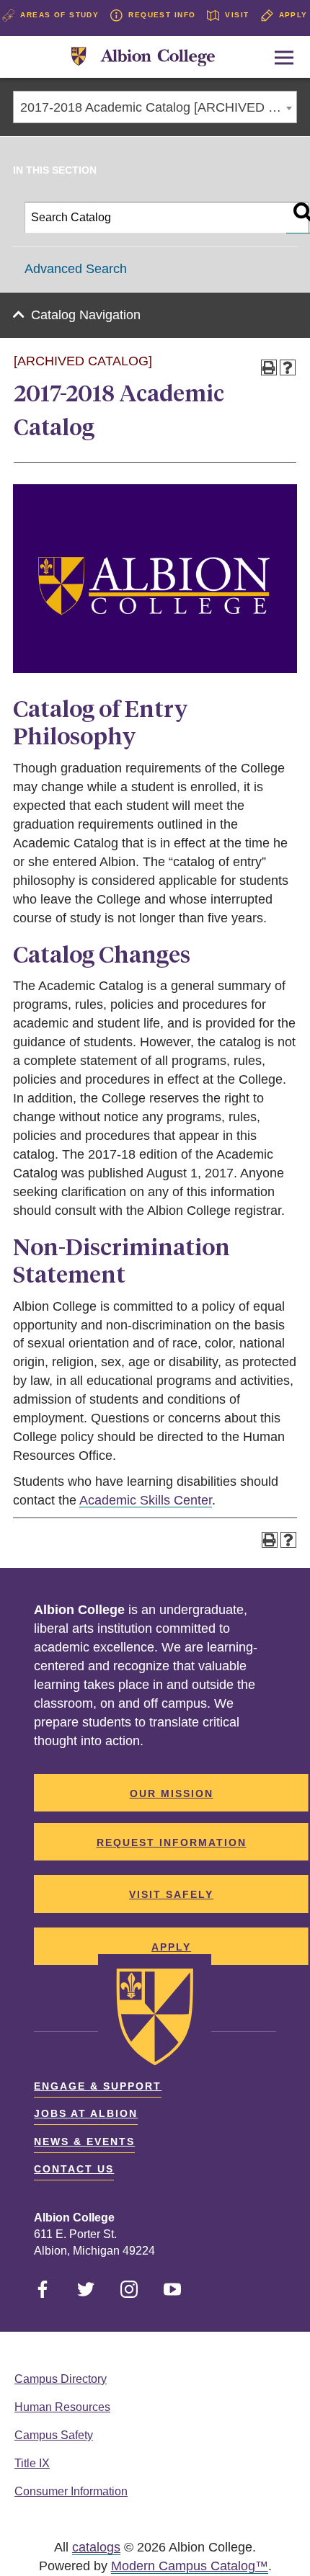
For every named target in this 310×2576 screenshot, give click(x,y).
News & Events (84, 2142)
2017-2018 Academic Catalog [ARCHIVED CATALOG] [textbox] (158, 107)
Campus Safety (54, 2435)
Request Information (172, 1842)
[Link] (143, 57)
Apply (293, 15)
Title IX (32, 2463)
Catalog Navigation (86, 315)
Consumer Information (71, 2491)
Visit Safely (171, 1894)
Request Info (162, 15)
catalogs (96, 2547)
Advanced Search (76, 269)
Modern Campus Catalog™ (190, 2566)
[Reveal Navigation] (284, 58)
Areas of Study (59, 15)
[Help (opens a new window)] (288, 367)
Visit (237, 15)
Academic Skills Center (146, 1500)
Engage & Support (98, 2086)
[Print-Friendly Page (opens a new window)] (269, 367)
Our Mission (172, 1793)
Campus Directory (61, 2379)
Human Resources (62, 2407)
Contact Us (74, 2169)
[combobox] (155, 107)
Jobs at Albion (86, 2113)
